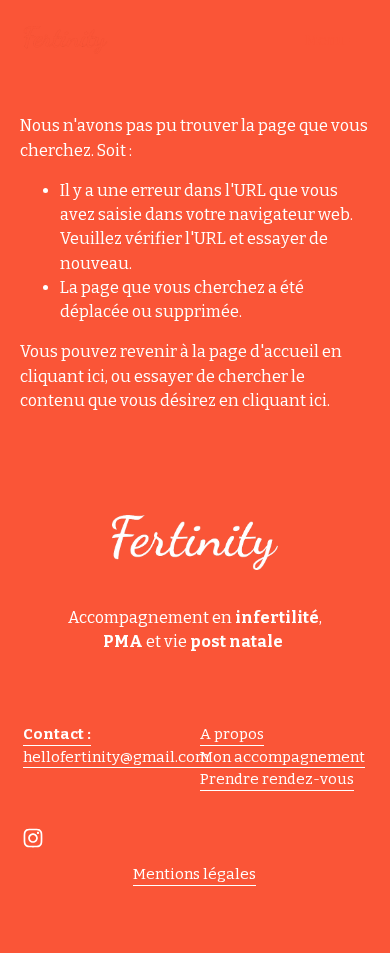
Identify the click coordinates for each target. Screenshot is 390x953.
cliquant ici (62, 376)
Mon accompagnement (282, 757)
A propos (232, 734)
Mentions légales (194, 874)
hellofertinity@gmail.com (116, 757)
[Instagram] (33, 838)
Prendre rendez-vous (277, 779)
